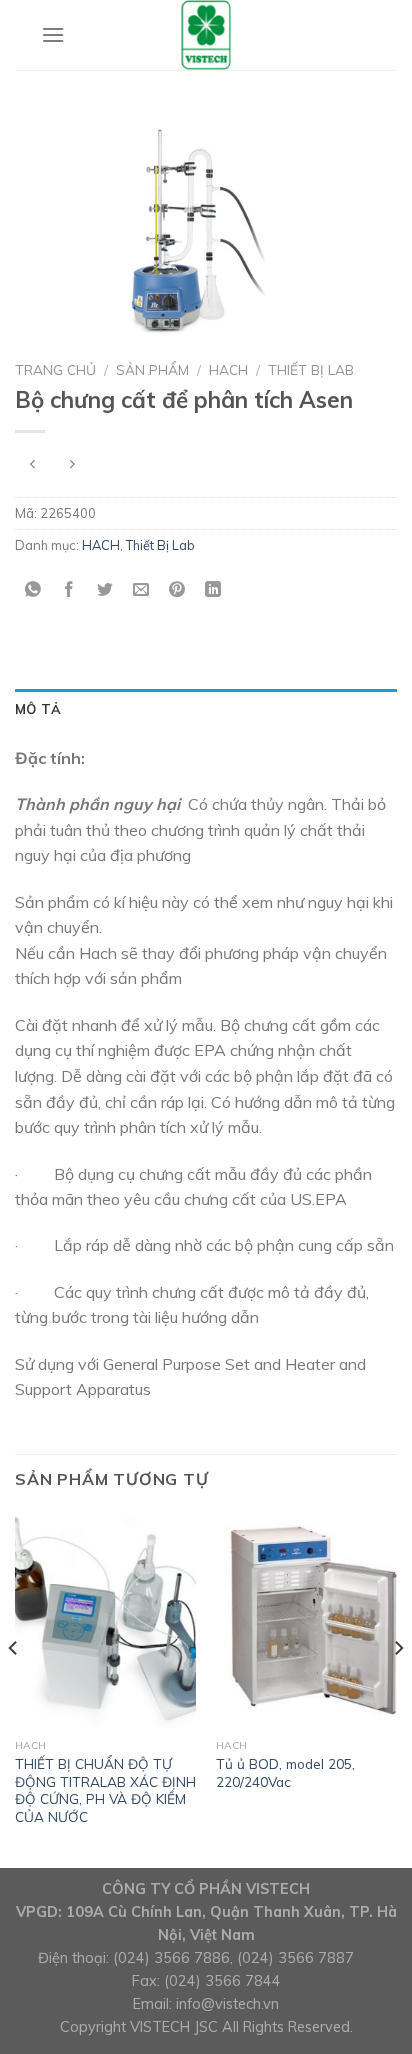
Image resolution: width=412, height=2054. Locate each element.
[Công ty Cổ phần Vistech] (206, 35)
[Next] (398, 1688)
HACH (228, 369)
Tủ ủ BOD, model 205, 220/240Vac (285, 1772)
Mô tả (38, 709)
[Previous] (14, 1688)
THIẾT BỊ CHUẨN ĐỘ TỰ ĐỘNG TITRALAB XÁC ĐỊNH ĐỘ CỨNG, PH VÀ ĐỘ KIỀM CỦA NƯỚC (105, 1790)
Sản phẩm (152, 369)
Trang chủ (55, 369)
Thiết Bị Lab (311, 369)
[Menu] (53, 34)
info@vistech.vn (227, 2004)
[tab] (206, 709)
